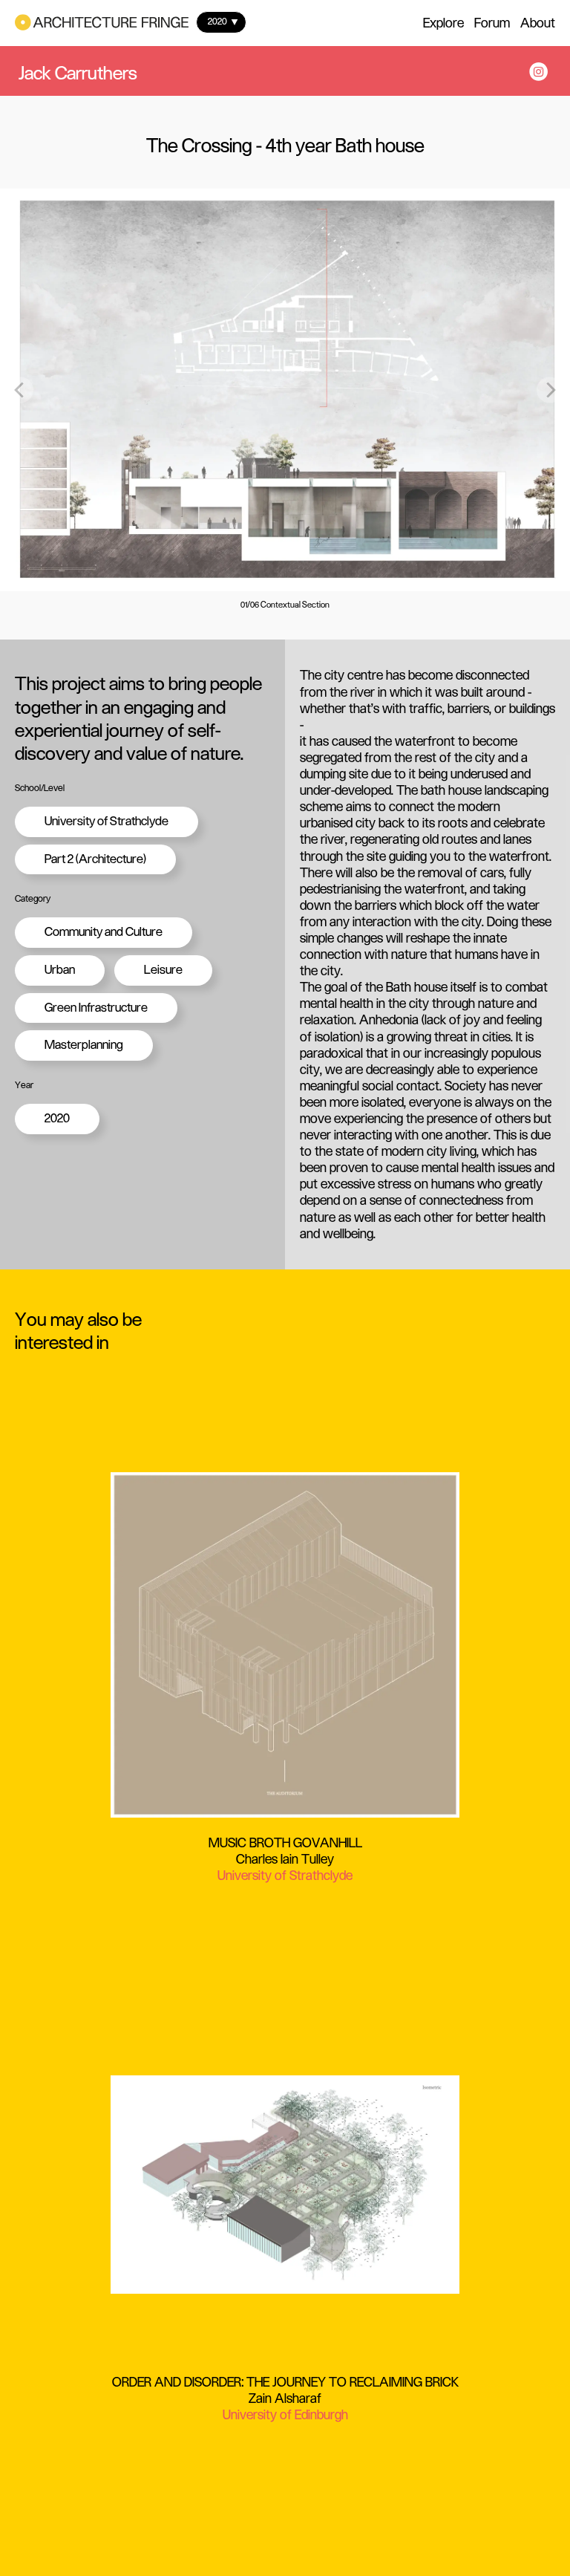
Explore (443, 23)
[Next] (550, 390)
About (538, 23)
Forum (492, 23)
